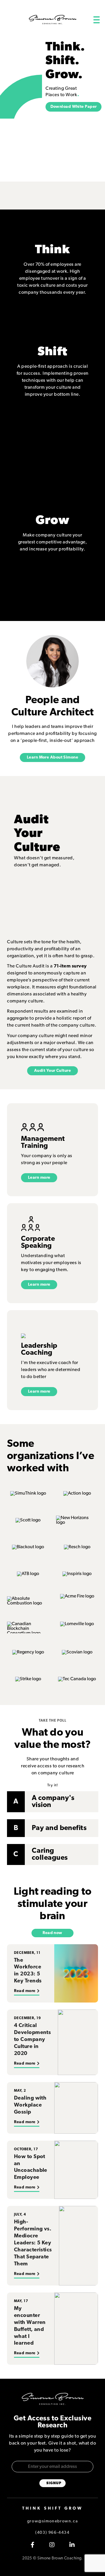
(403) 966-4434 (52, 2533)
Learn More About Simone (52, 758)
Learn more (39, 1178)
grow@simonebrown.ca (52, 2521)
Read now (52, 1933)
